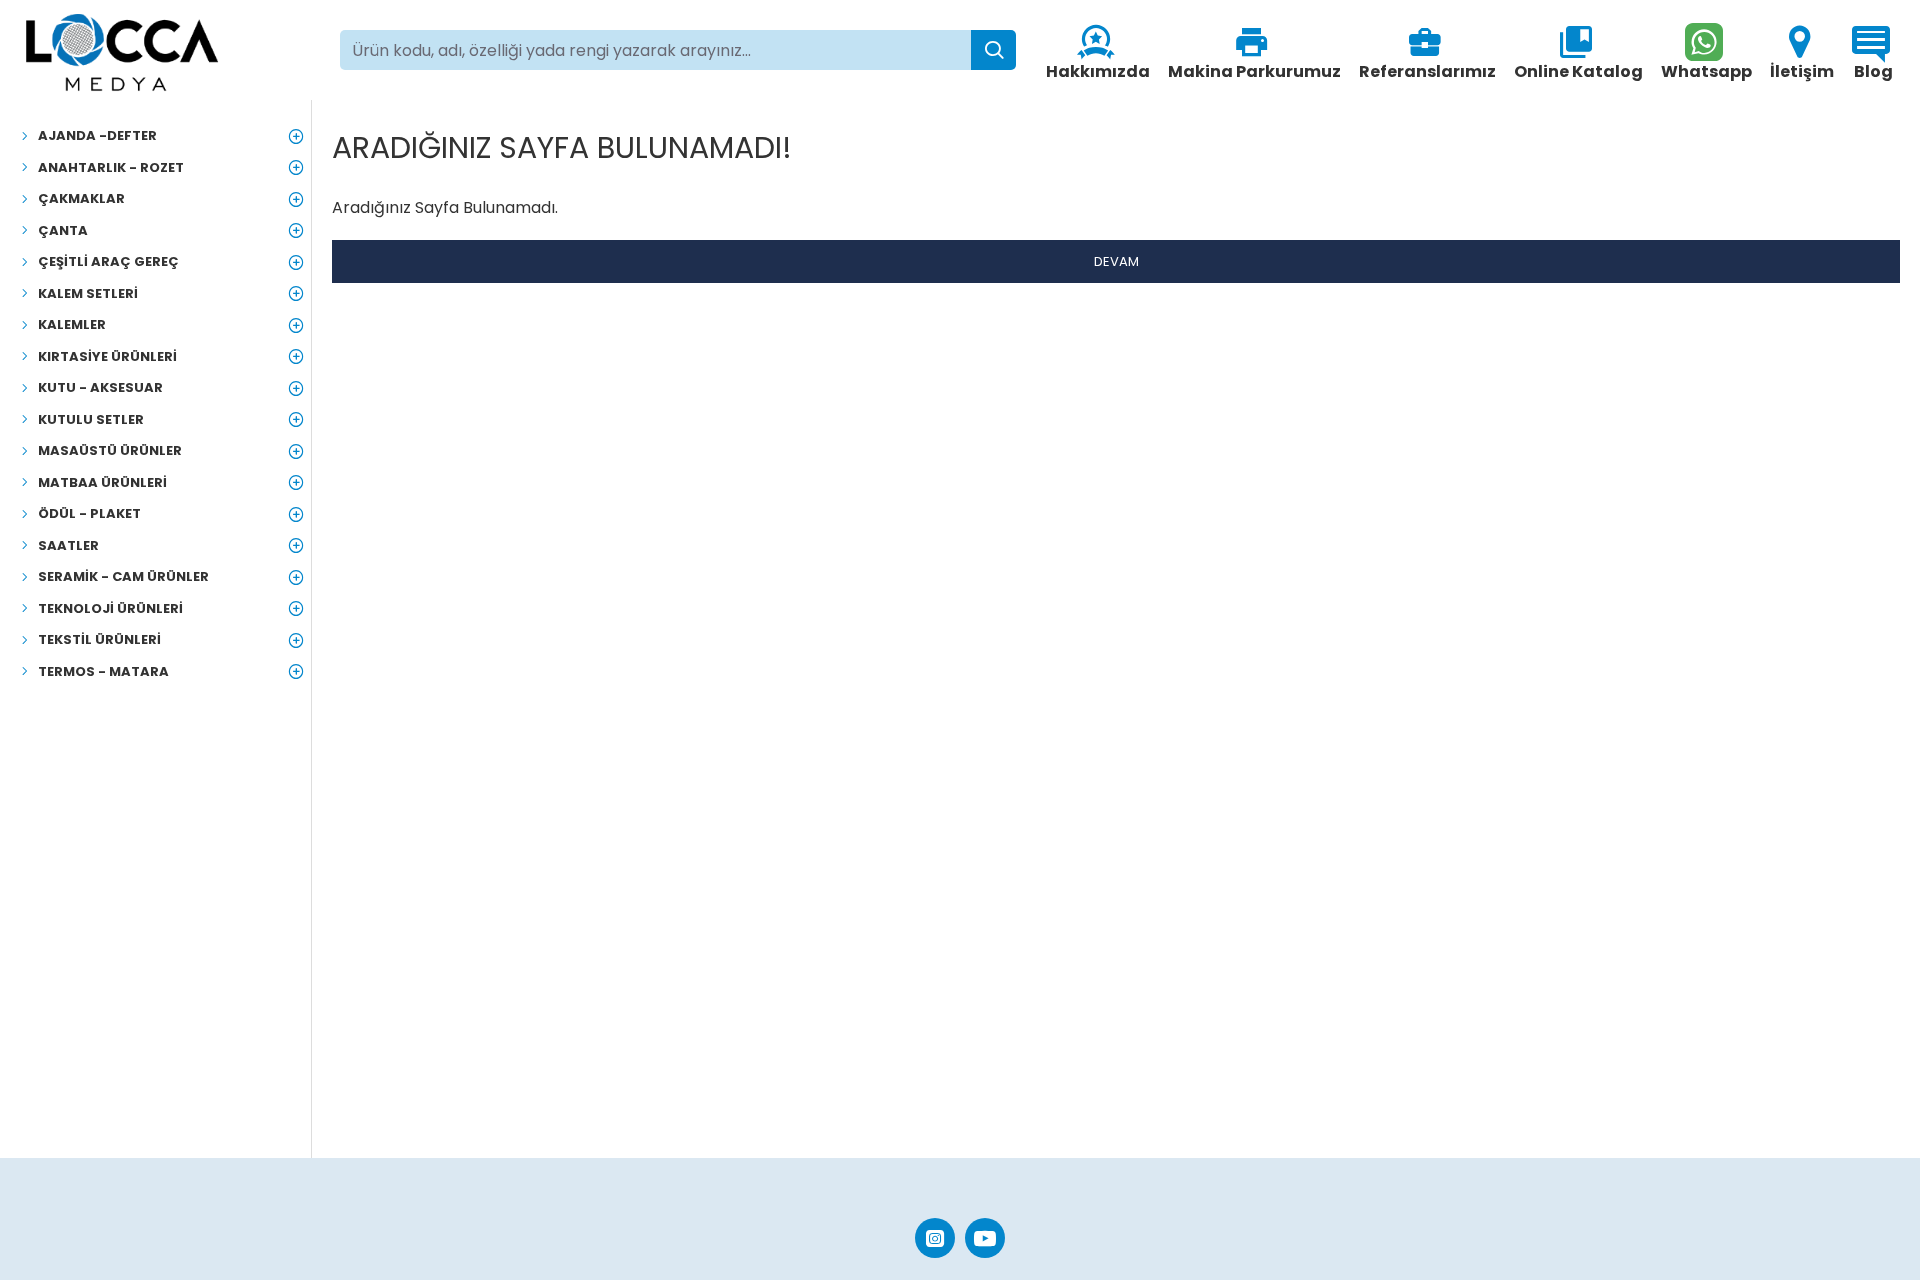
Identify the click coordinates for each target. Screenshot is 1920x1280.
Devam (1116, 261)
